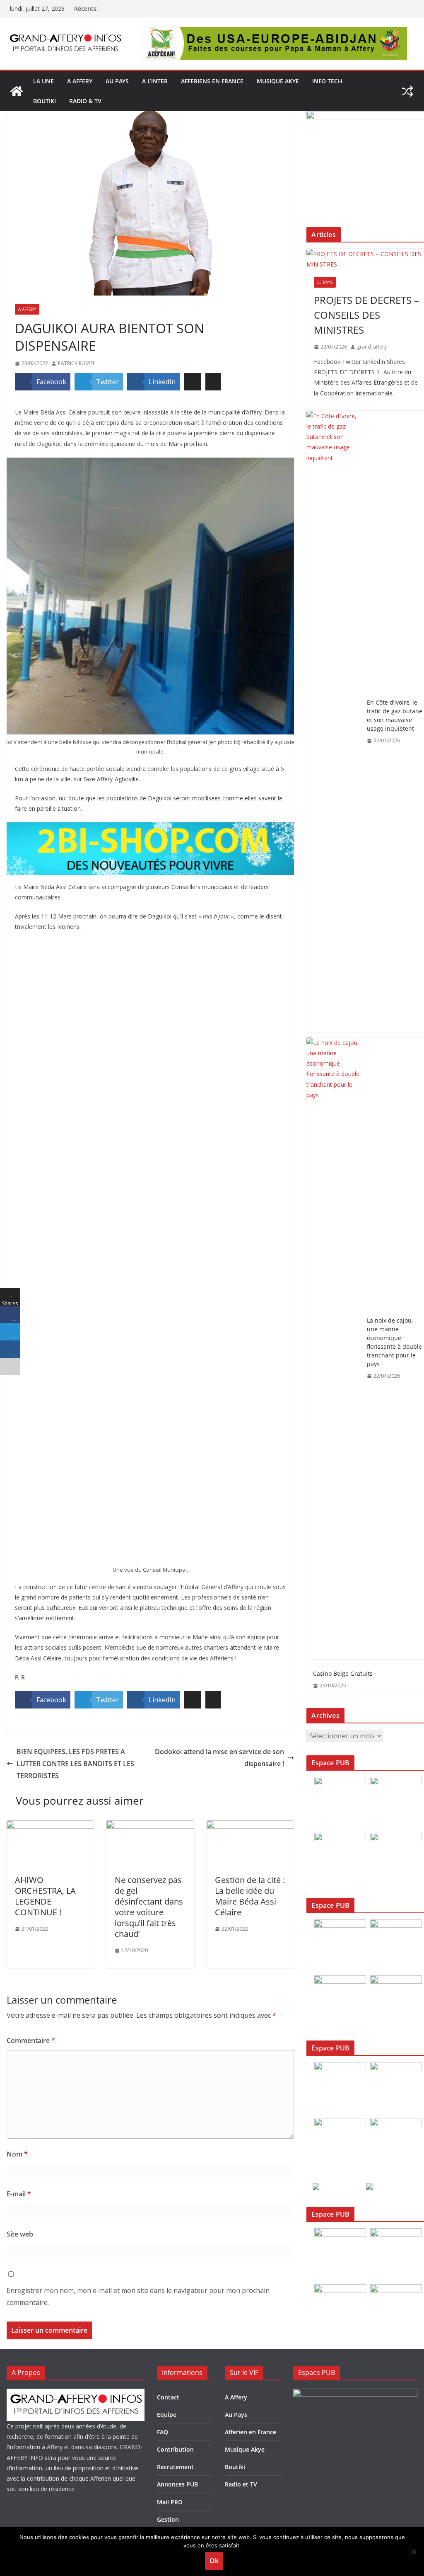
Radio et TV (241, 2484)
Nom (17, 2154)
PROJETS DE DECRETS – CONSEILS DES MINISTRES (366, 315)
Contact (168, 2397)
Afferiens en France (212, 81)
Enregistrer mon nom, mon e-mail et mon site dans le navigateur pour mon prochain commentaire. (138, 2296)
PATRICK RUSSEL (77, 363)
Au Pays (236, 2415)
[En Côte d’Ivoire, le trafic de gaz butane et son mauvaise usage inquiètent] (333, 722)
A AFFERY (80, 81)
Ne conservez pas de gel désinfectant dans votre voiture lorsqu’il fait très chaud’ (149, 1907)
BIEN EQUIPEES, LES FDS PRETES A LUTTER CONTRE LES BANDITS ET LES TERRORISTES (75, 1764)
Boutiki (45, 101)
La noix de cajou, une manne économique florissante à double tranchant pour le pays (394, 1342)
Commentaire (31, 2040)
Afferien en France (251, 2432)
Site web (20, 2234)
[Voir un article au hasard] (407, 91)
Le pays (325, 282)
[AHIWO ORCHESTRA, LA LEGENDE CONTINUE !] (50, 1826)
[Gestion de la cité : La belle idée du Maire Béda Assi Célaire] (250, 1826)
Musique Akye (278, 81)
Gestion (168, 2519)
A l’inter (155, 81)
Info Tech (327, 81)
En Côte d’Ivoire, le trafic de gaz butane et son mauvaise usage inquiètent (395, 715)
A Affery (27, 309)
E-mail (19, 2194)
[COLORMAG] (76, 2394)
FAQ (163, 2432)
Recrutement (175, 2467)
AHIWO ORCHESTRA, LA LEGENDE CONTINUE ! (45, 1896)
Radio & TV (85, 101)
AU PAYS (117, 81)
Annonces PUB (177, 2484)
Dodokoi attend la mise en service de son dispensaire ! (219, 1758)
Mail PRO (170, 2502)
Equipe (167, 2415)
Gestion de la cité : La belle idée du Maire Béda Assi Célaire (250, 1896)
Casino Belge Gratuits (343, 1673)
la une (43, 81)
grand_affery (372, 347)
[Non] (414, 2552)
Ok (214, 2561)
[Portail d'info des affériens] (17, 91)
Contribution (175, 2449)
